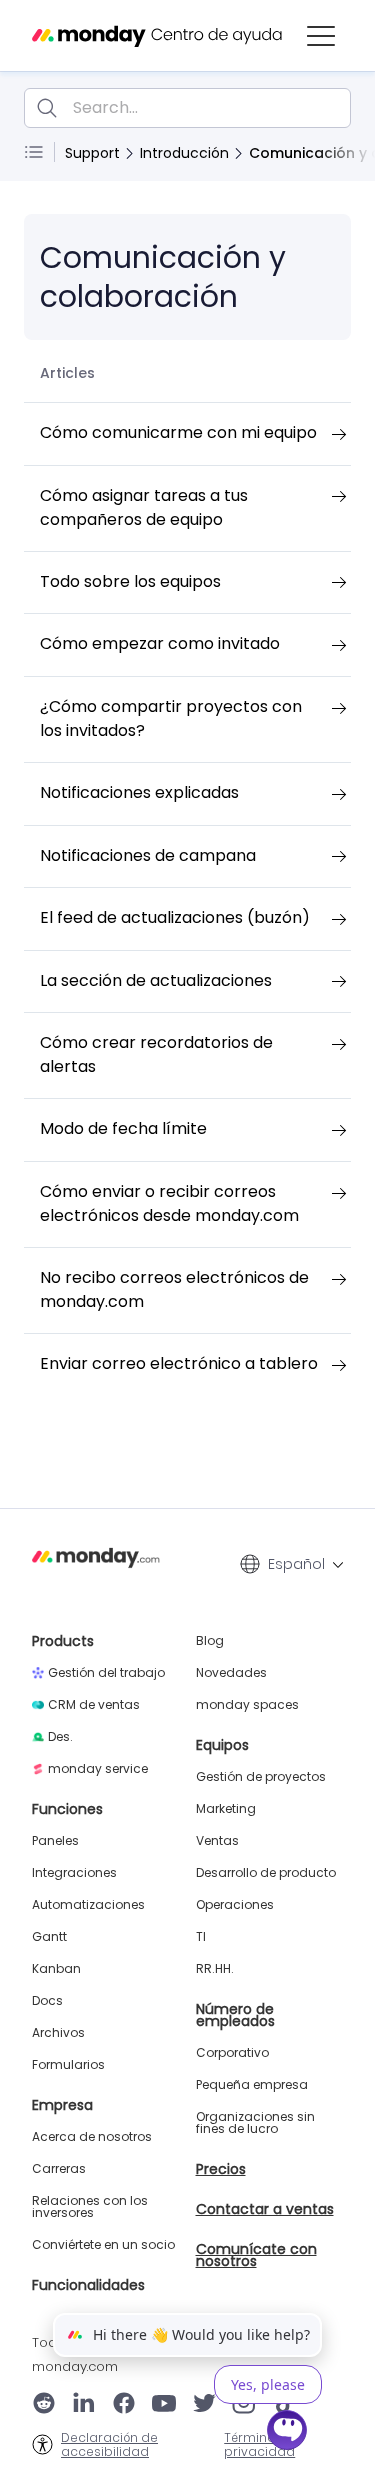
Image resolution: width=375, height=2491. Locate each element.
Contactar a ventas (265, 2209)
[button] (321, 36)
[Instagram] (244, 2405)
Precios (221, 2169)
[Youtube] (164, 2405)
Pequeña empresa (252, 2085)
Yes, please (268, 2384)
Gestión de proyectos (261, 1777)
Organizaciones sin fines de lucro (255, 2123)
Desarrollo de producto (266, 1873)
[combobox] (187, 108)
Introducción (184, 153)
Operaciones (235, 1905)
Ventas (217, 1841)
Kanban (56, 1969)
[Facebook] (124, 2405)
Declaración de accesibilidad (109, 2445)
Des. (60, 1737)
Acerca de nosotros (92, 2137)
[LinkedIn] (84, 2405)
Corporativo (232, 2053)
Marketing (226, 1809)
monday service (98, 1769)
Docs (47, 2001)
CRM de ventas (94, 1705)
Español (296, 1564)
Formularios (68, 2065)
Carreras (59, 2169)
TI (201, 1937)
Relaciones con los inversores (90, 2207)
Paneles (55, 1841)
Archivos (58, 2033)
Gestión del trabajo (106, 1673)
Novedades (231, 1673)
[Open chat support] (288, 2433)
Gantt (49, 1937)
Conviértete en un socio (103, 2245)
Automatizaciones (88, 1905)
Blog (210, 1641)
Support (92, 153)
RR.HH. (215, 1969)
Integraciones (74, 1873)
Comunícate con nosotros (256, 2255)
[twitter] (204, 2405)
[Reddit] (44, 2405)
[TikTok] (285, 2405)
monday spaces (247, 1705)
